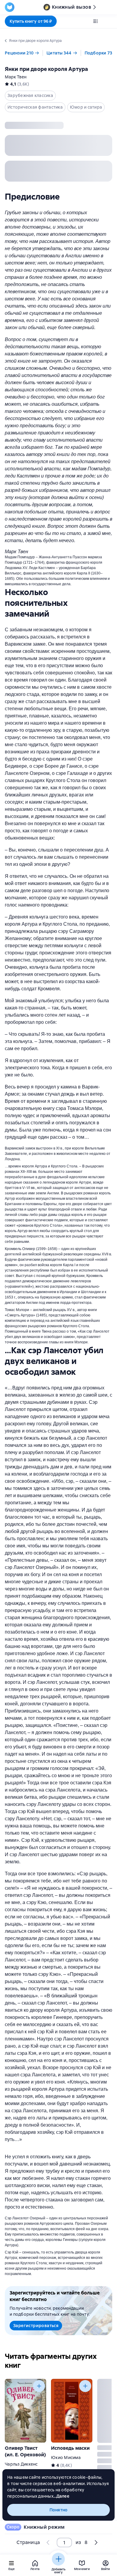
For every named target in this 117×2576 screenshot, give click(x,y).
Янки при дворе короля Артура (46, 69)
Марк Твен (16, 77)
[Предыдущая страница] (48, 2542)
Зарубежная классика (30, 95)
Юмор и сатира (86, 107)
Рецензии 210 (19, 53)
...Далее (61, 2496)
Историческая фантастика (35, 107)
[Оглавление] (95, 21)
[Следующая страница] (96, 1268)
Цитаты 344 (59, 53)
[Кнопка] (39, 2386)
